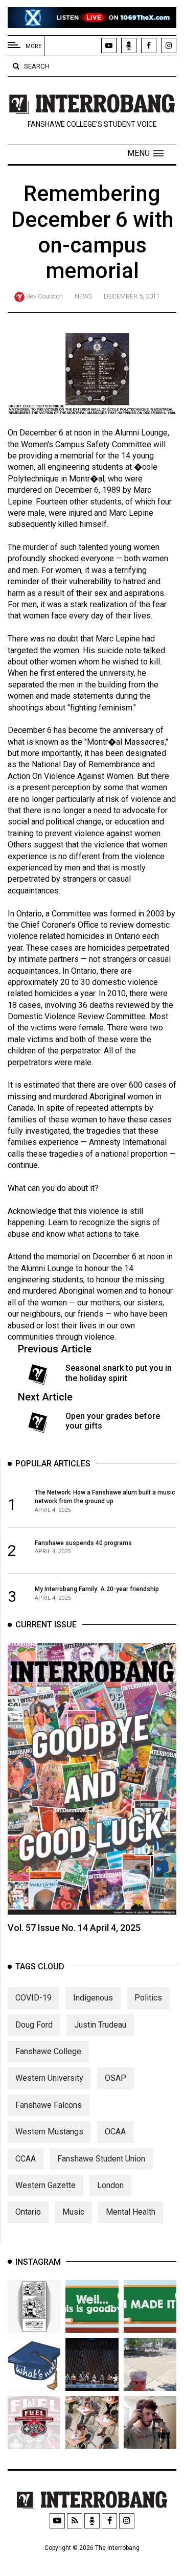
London (110, 2185)
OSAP (116, 2078)
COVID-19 (33, 1998)
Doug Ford (34, 2025)
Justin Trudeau (100, 2025)
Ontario (28, 2212)
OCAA (115, 2132)
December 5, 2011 (132, 296)
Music (73, 2212)
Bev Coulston (44, 296)
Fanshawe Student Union (101, 2159)
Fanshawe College (48, 2051)
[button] (145, 153)
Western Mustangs (49, 2132)
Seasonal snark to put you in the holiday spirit (119, 1373)
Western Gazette (45, 2185)
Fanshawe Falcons (49, 2105)
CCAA (26, 2159)
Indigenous (93, 1998)
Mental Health (131, 2212)
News (83, 296)
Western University (49, 2078)
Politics (148, 1998)
